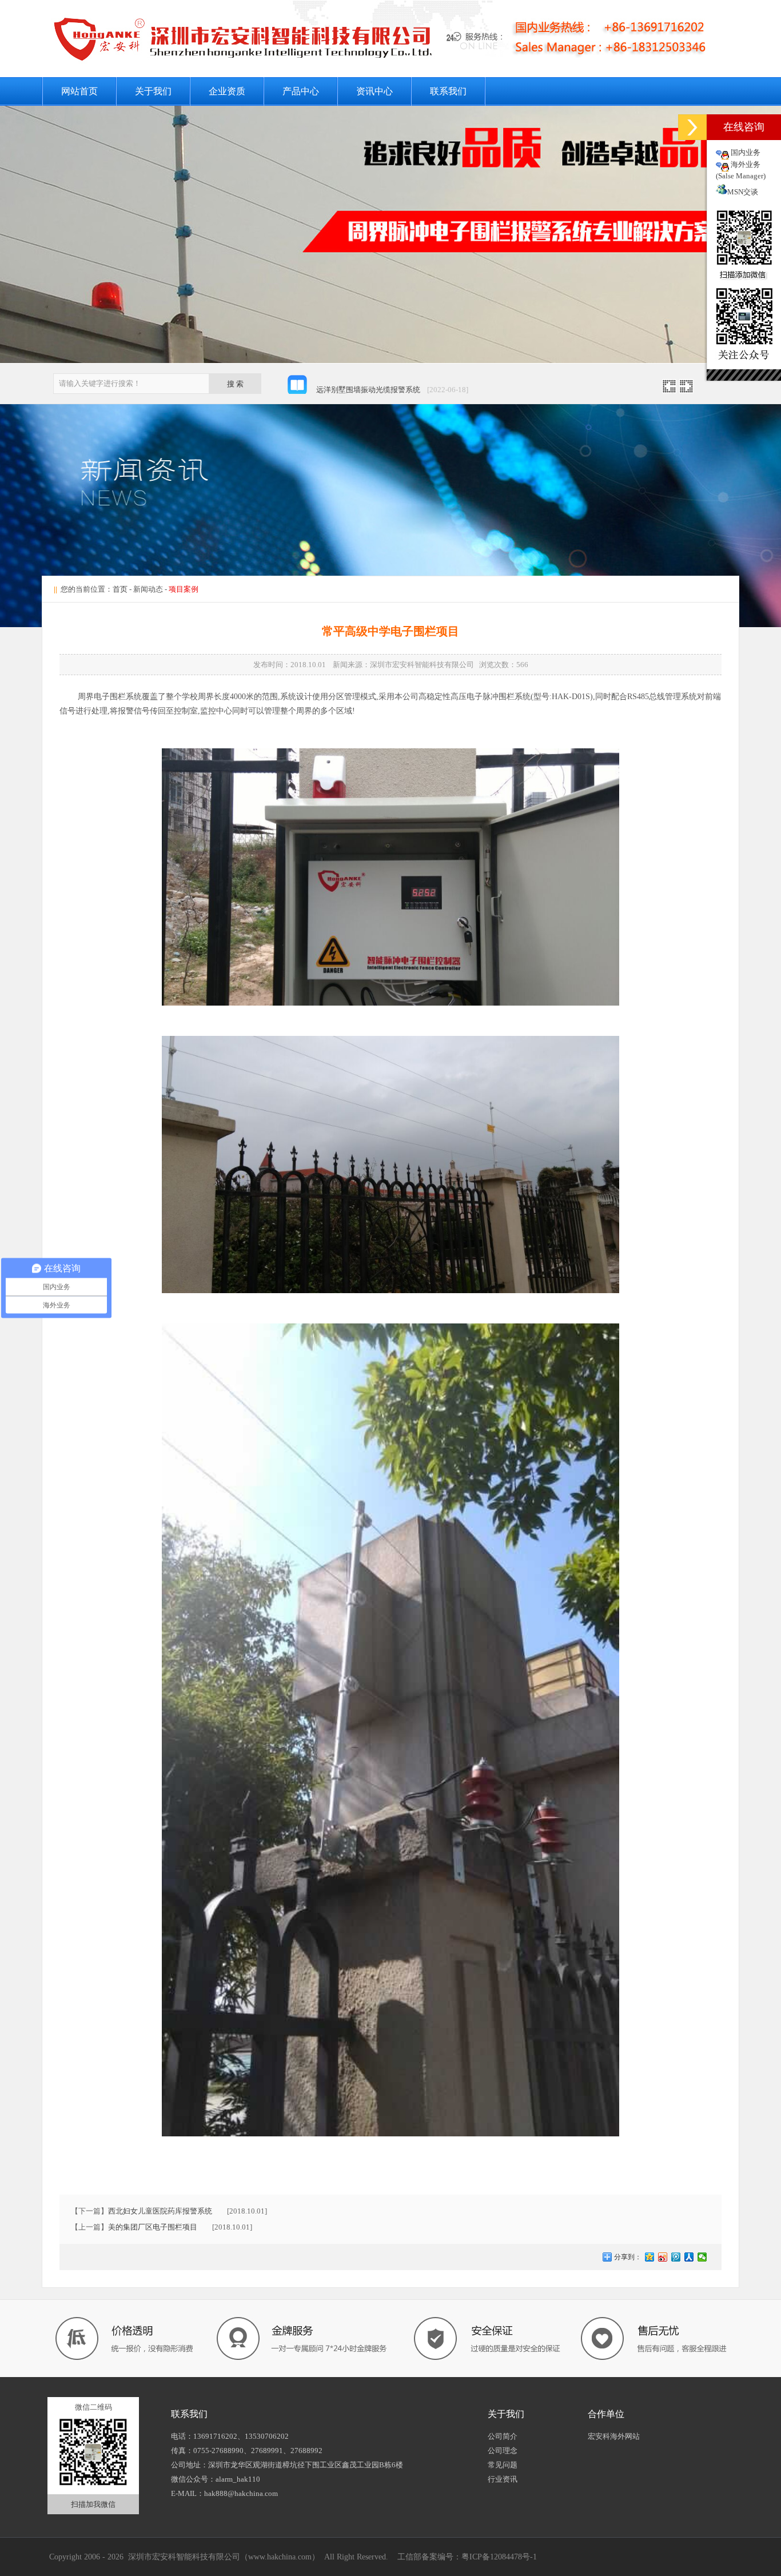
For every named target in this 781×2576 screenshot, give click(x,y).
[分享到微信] (702, 2257)
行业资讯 (503, 2479)
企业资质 (227, 91)
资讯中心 (374, 91)
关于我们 (153, 91)
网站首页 (79, 91)
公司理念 (503, 2451)
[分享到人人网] (689, 2257)
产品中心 (301, 91)
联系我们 (448, 91)
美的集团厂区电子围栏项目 (153, 2227)
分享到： (627, 2257)
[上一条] (669, 390)
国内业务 (746, 152)
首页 (120, 589)
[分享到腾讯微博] (676, 2257)
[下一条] (686, 390)
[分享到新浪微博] (663, 2257)
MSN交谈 (743, 192)
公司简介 (503, 2436)
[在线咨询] (692, 127)
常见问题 (503, 2465)
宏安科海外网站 (614, 2436)
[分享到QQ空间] (650, 2257)
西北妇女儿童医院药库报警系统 (160, 2211)
